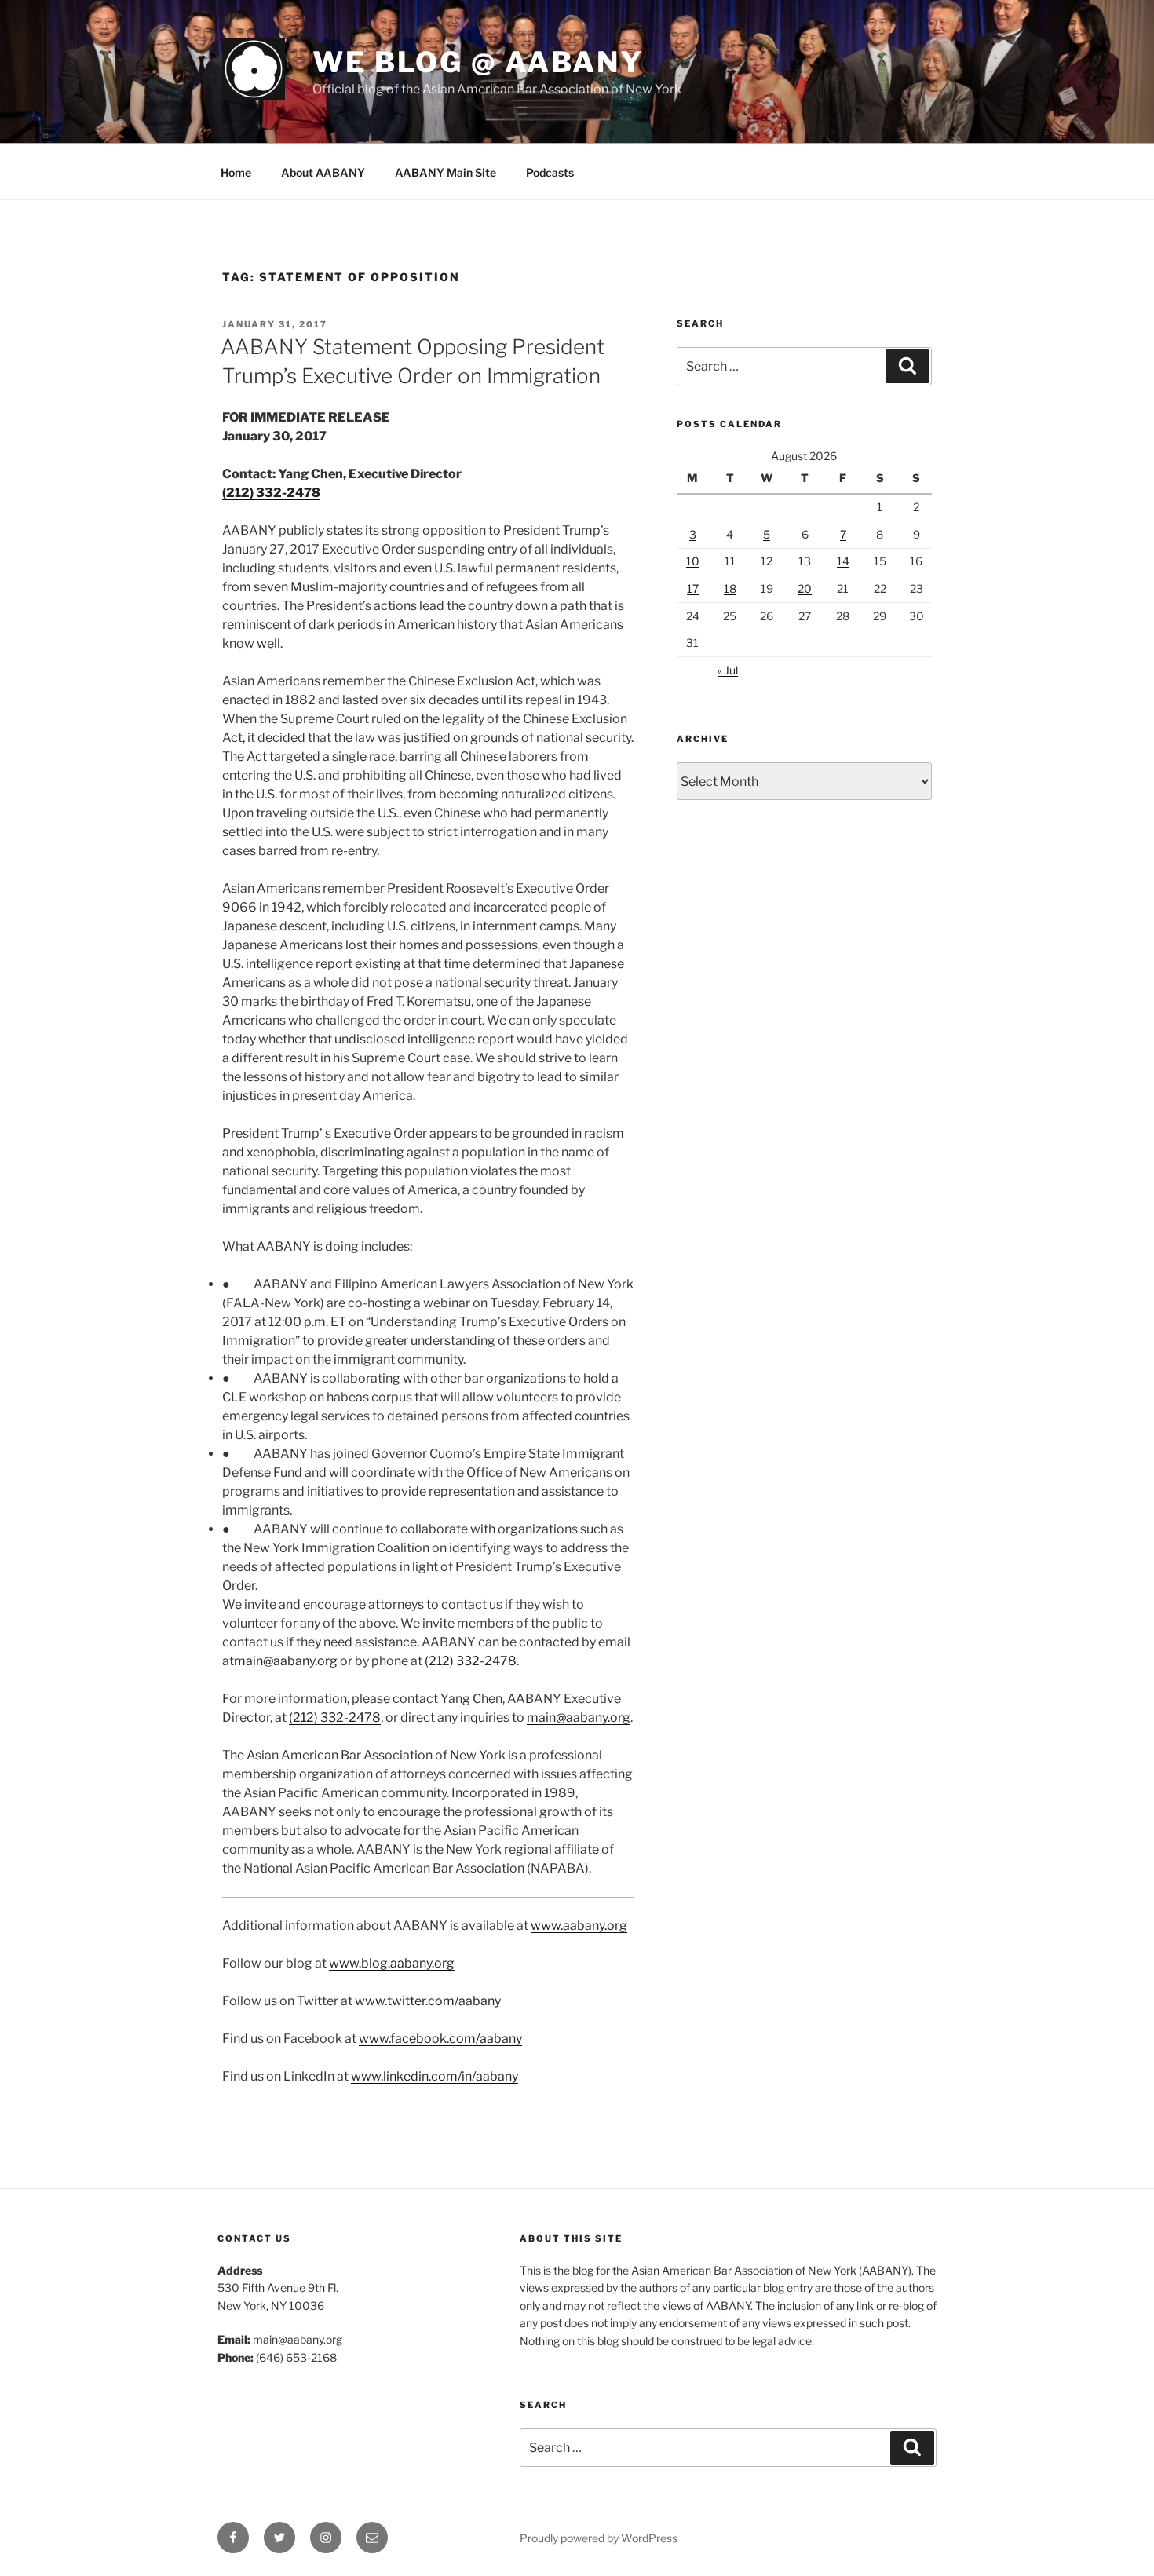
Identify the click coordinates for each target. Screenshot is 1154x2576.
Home (236, 172)
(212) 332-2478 (271, 493)
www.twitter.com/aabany (428, 2001)
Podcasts (550, 172)
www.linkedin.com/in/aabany (435, 2076)
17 (693, 588)
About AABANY (323, 172)
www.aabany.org (579, 1926)
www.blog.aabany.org (392, 1963)
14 (843, 561)
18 (730, 588)
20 (805, 588)
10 (693, 561)
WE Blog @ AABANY (478, 62)
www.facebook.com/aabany (440, 2039)
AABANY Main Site (446, 172)
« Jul (728, 670)
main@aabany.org (286, 1661)
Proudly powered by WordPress (599, 2538)
